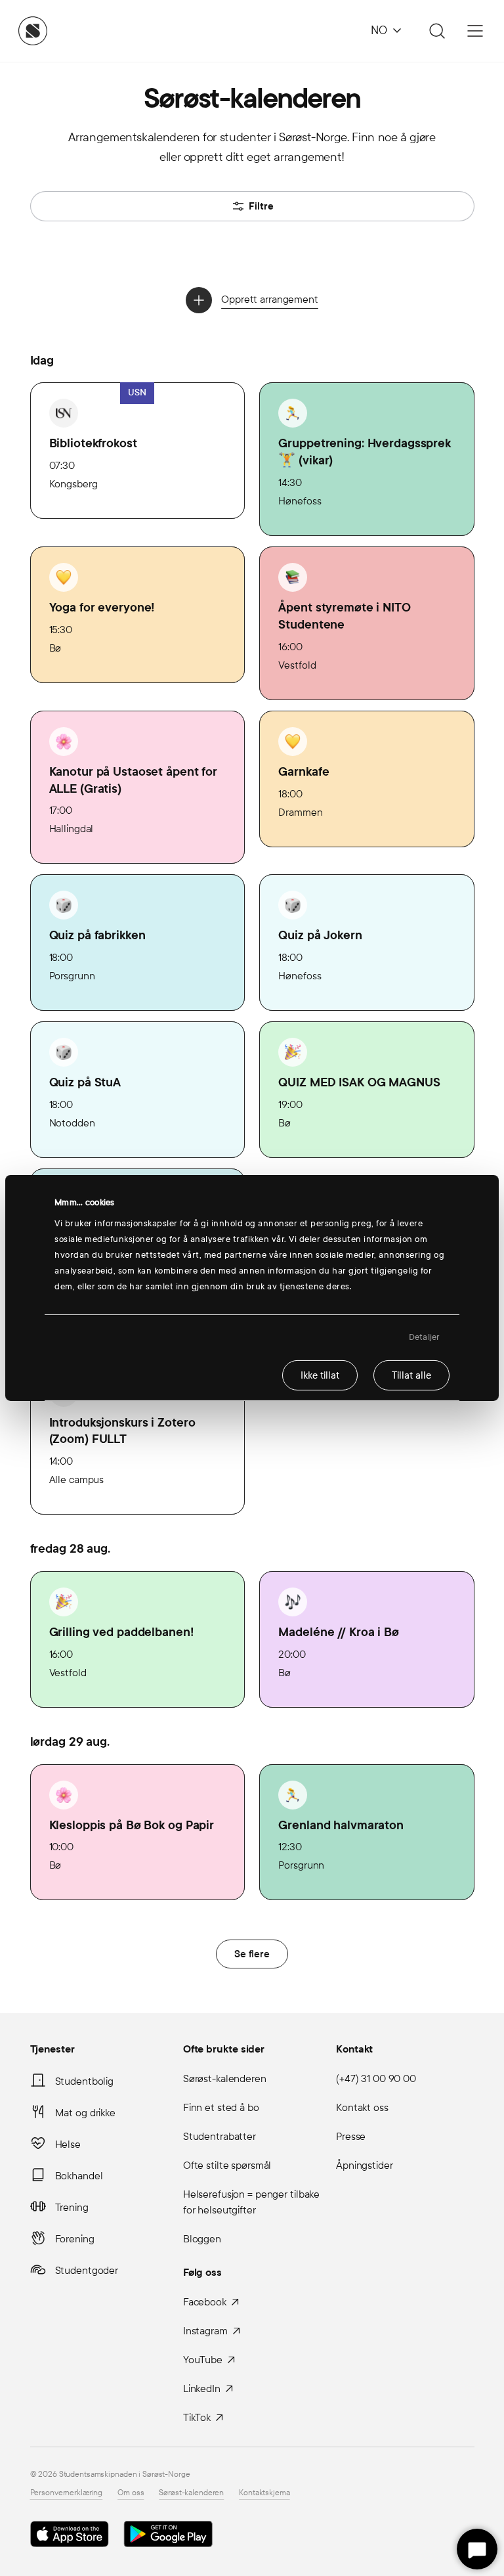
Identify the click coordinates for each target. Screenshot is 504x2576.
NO (379, 31)
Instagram (205, 2331)
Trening (72, 2207)
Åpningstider (365, 2165)
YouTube (203, 2360)
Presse (351, 2136)
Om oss (131, 2493)
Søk (435, 31)
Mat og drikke (85, 2113)
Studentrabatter (220, 2136)
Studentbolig (85, 2081)
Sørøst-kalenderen (225, 2078)
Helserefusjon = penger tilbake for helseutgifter (251, 2202)
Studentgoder (87, 2270)
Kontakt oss (362, 2107)
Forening (75, 2239)
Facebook (205, 2302)
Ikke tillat (320, 1375)
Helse (68, 2144)
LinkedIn (202, 2388)
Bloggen (202, 2239)
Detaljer (424, 1337)
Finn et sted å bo (221, 2107)
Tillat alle (411, 1375)
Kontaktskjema (264, 2493)
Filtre (261, 206)
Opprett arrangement (270, 299)
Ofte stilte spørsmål (227, 2165)
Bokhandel (79, 2176)
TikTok (197, 2417)
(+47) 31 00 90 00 (376, 2078)
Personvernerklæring (67, 2493)
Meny (475, 31)
